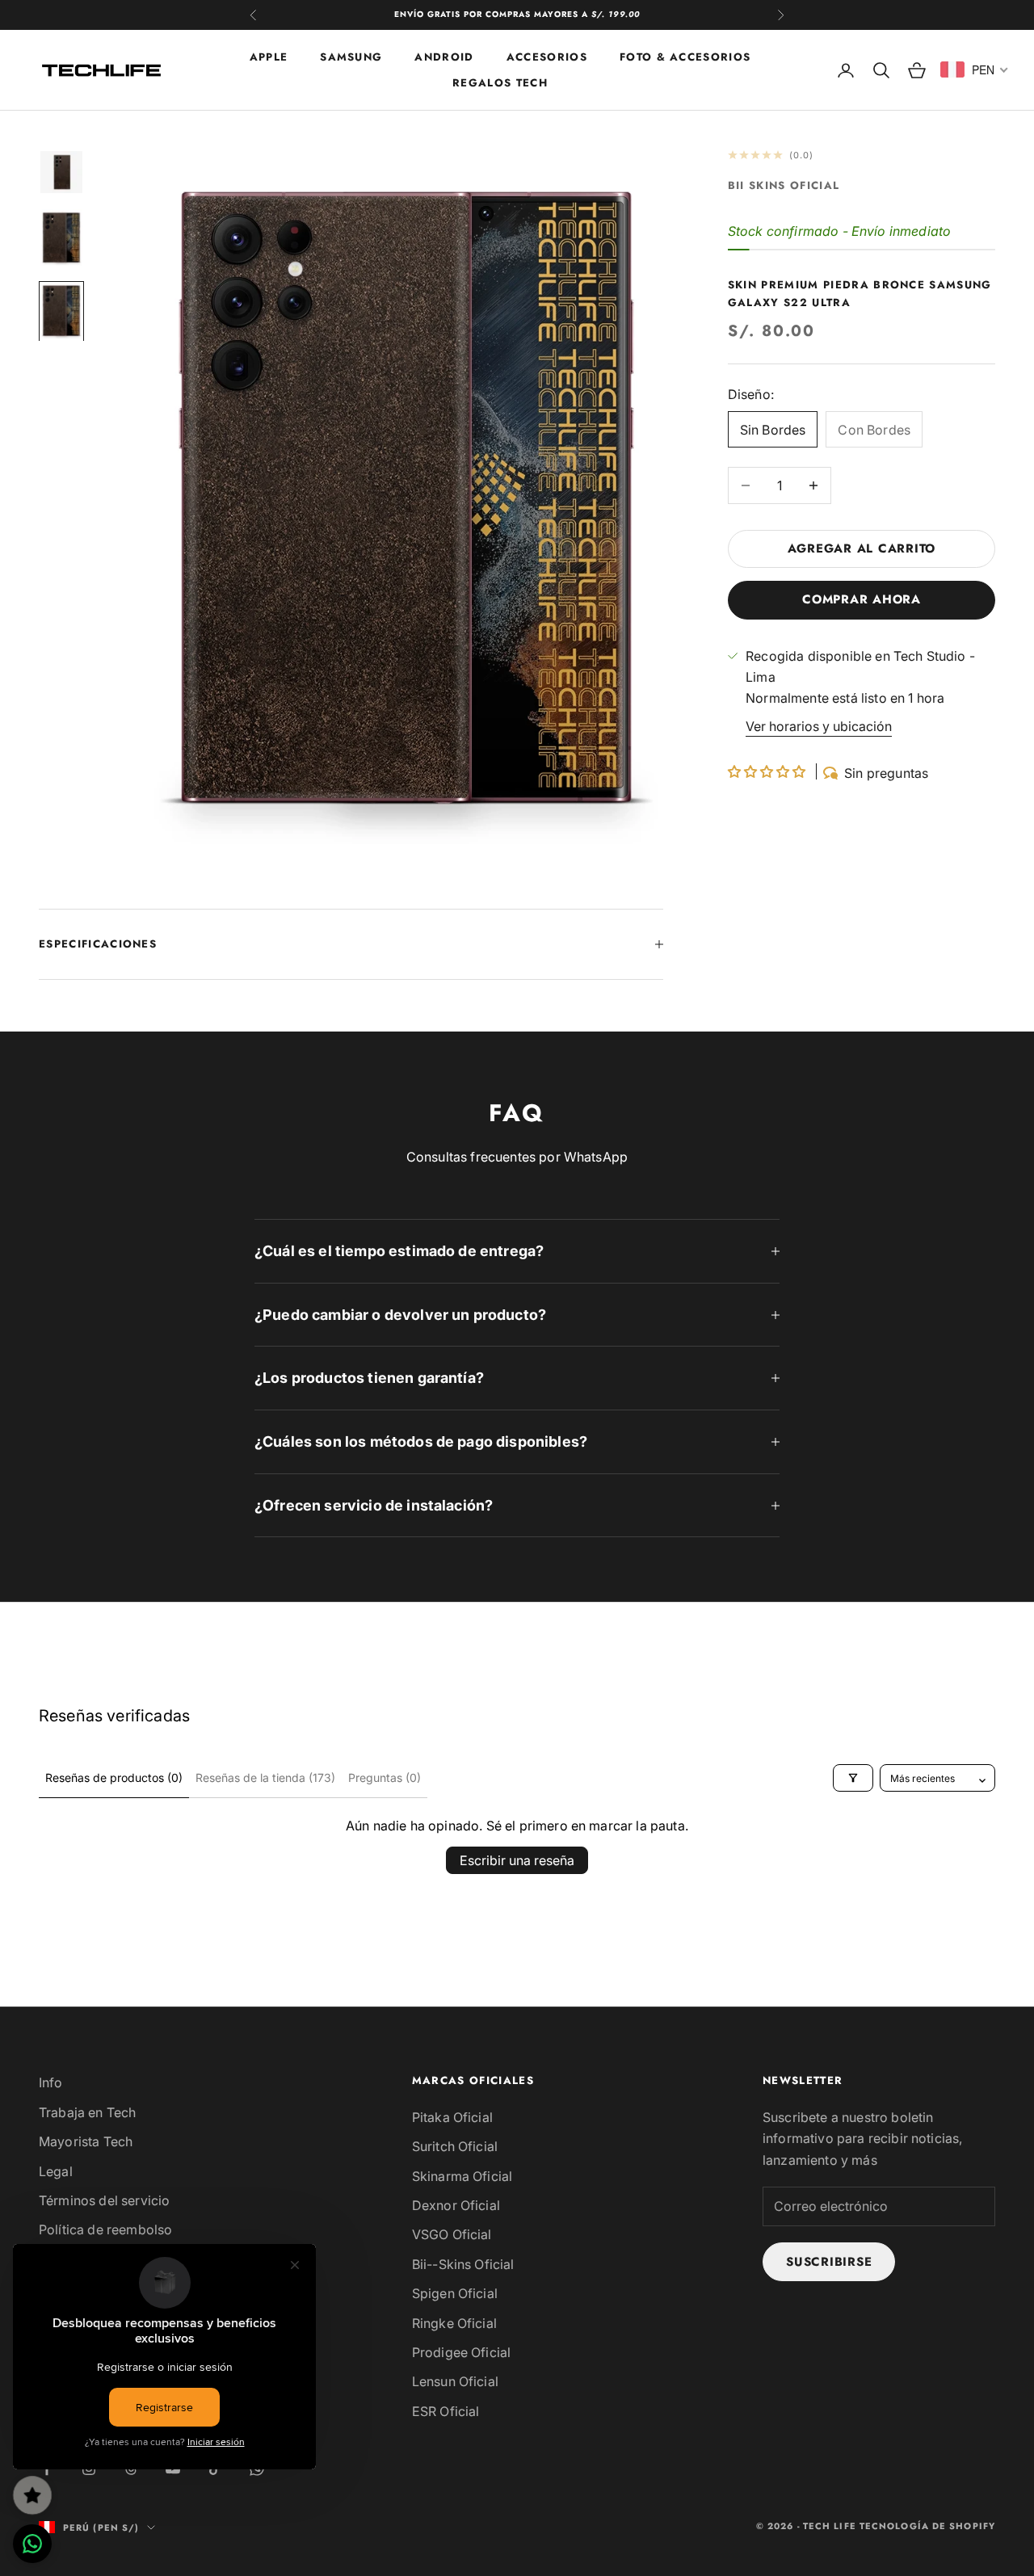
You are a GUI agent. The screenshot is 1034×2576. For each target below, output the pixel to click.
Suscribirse (829, 2262)
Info (51, 2082)
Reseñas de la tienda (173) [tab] (265, 1778)
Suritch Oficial (455, 2146)
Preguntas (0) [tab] (385, 1778)
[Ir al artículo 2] (61, 238)
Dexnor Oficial (456, 2205)
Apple (269, 56)
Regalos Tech (500, 83)
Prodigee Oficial (462, 2352)
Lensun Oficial (455, 2381)
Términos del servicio (104, 2200)
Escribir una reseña (517, 1860)
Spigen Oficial (455, 2293)
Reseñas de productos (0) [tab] (114, 1778)
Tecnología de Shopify (927, 2526)
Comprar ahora (862, 600)
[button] (769, 771)
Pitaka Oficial (452, 2117)
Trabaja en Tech (87, 2112)
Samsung (351, 56)
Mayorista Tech (86, 2141)
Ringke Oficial (454, 2323)
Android (444, 56)
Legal (56, 2171)
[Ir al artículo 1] (61, 172)
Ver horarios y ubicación (819, 726)
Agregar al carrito (862, 548)
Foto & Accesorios (685, 56)
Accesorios (547, 56)
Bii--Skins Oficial (463, 2264)
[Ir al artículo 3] (61, 311)
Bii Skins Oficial (784, 185)
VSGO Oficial (452, 2234)
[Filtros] (853, 1778)
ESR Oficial (446, 2411)
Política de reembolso (105, 2229)
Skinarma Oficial (462, 2176)
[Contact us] (32, 2544)
